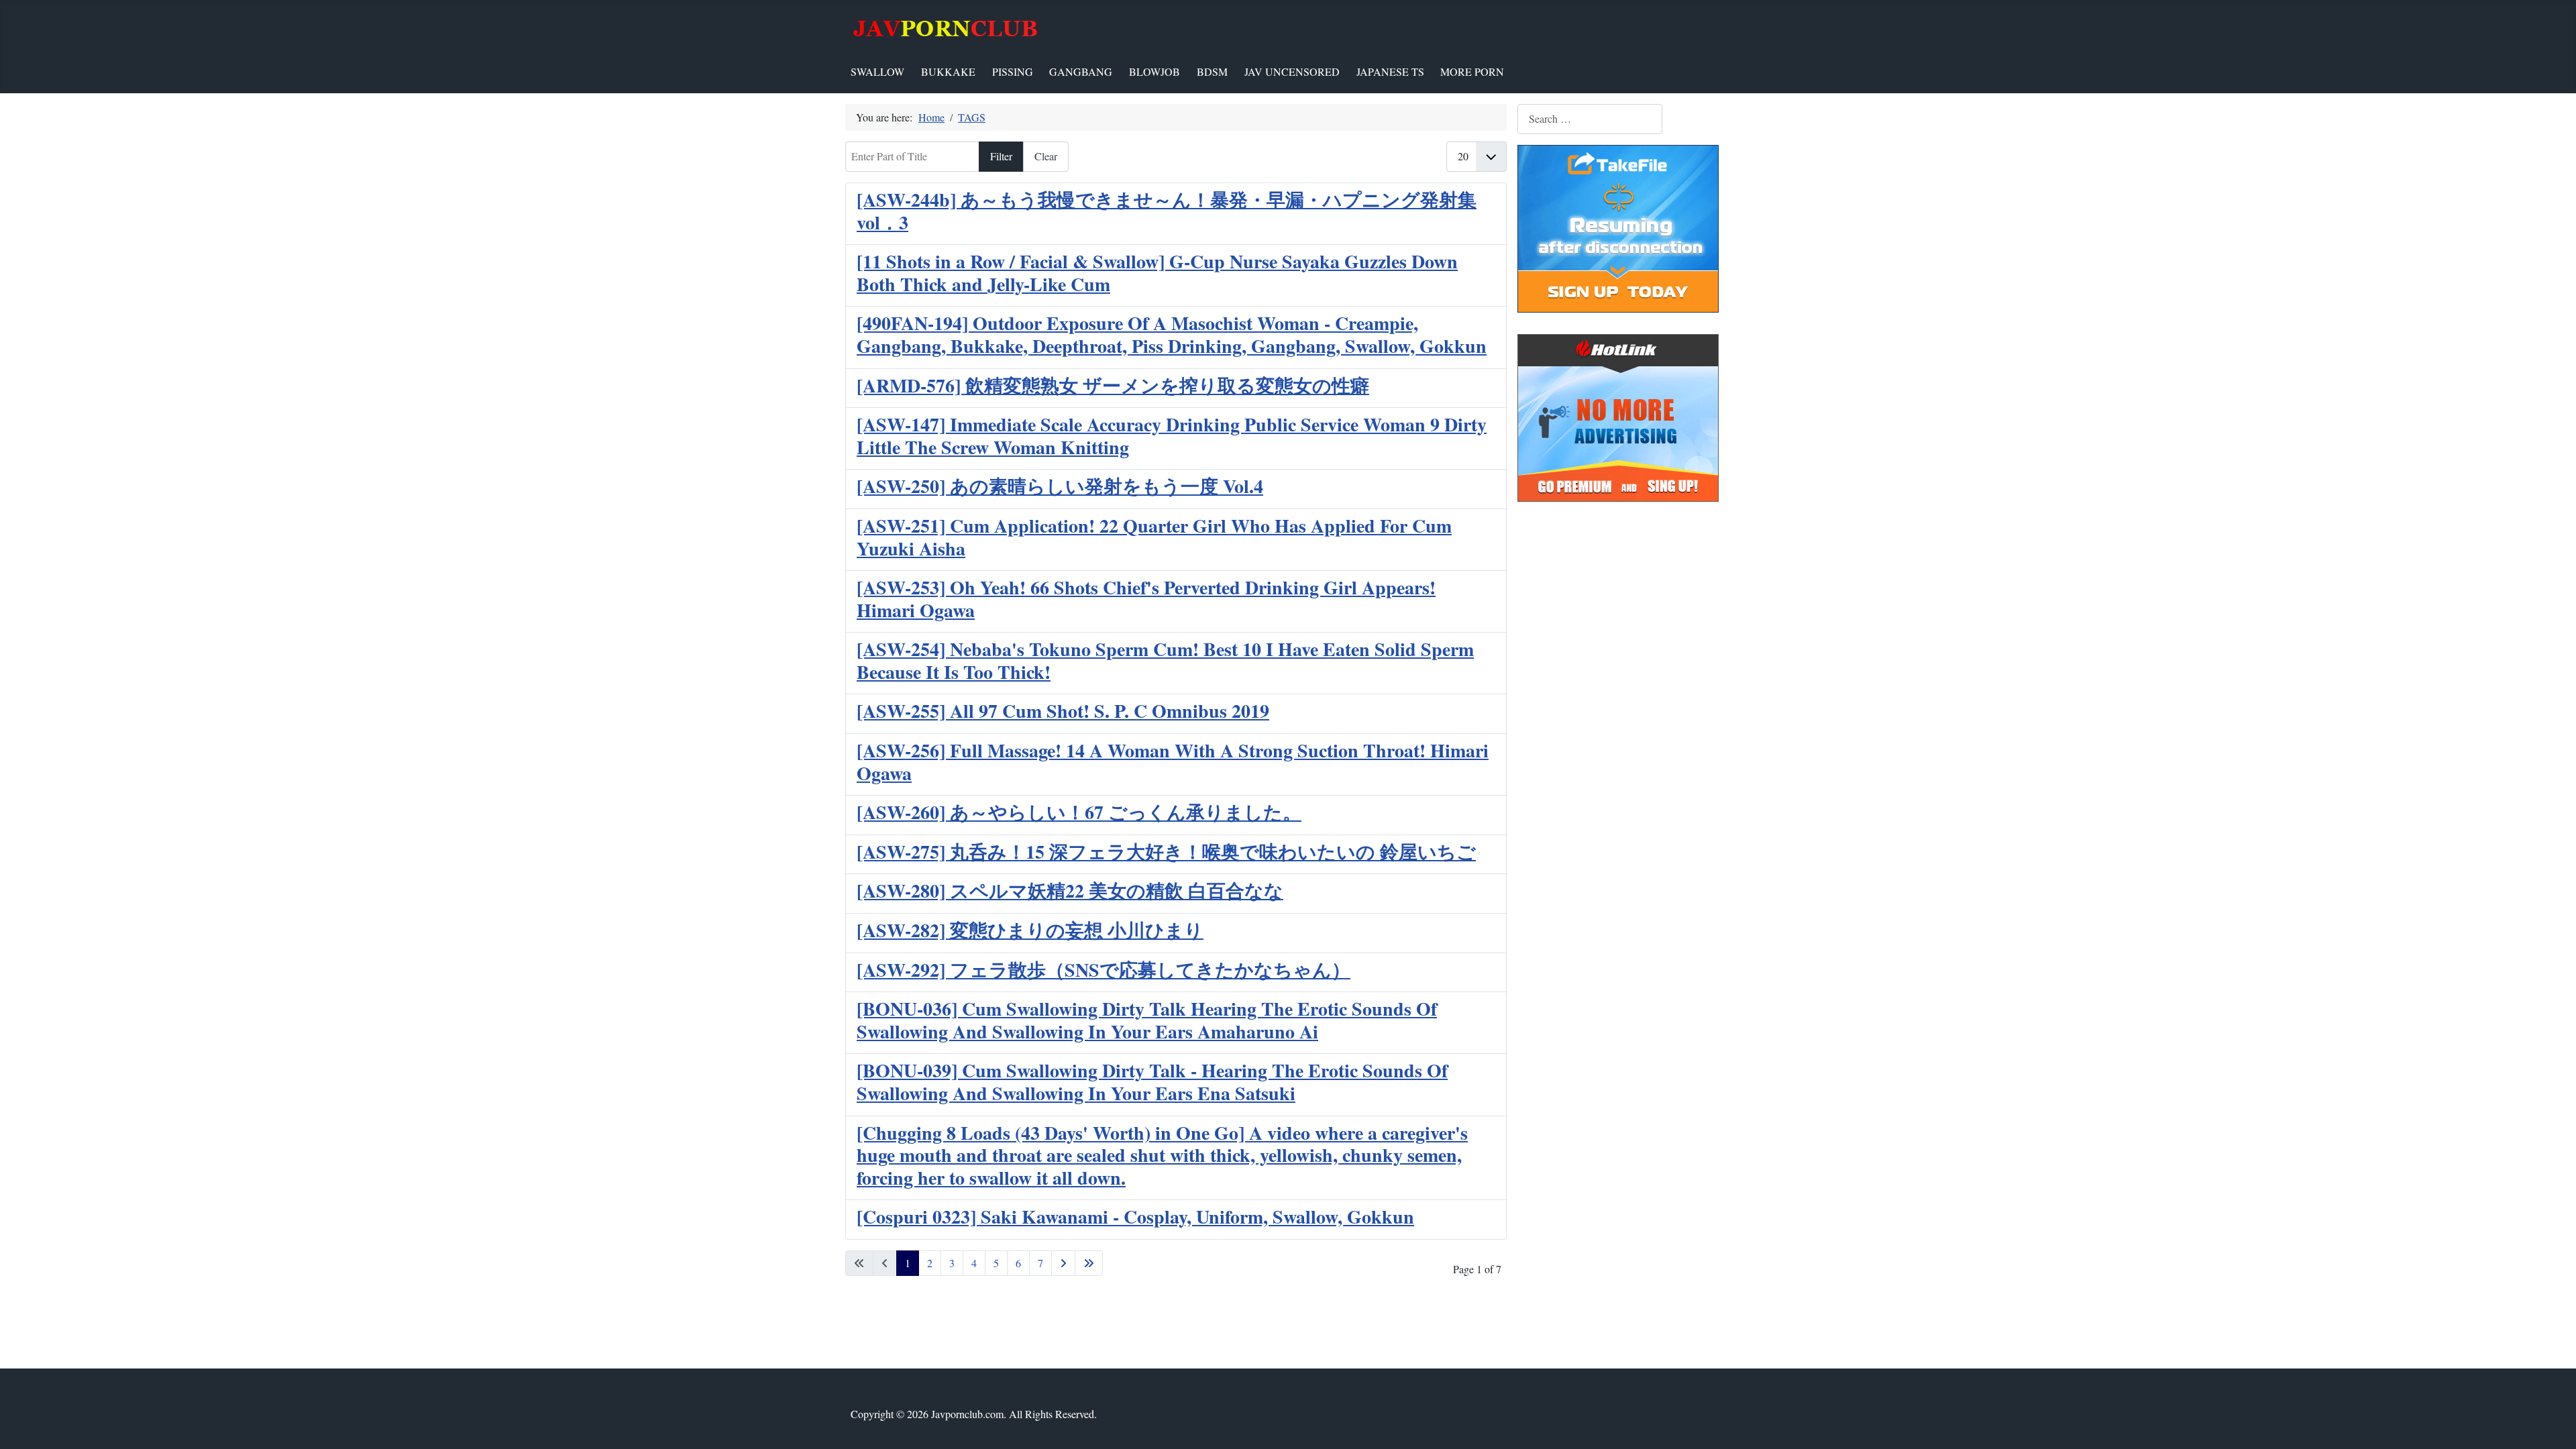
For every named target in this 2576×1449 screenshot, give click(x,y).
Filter (1001, 156)
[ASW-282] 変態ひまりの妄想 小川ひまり (1030, 930)
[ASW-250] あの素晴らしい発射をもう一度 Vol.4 (1060, 486)
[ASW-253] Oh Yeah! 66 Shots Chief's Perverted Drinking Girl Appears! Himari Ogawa (1146, 599)
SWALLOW (877, 71)
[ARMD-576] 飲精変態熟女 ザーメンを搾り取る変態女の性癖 (1113, 385)
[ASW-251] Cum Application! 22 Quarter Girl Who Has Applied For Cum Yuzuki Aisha (1154, 537)
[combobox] (1590, 119)
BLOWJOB (1155, 71)
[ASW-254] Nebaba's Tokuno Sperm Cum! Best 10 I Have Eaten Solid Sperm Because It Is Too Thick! (1165, 660)
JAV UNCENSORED (1292, 71)
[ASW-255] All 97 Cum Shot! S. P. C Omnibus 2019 (1063, 711)
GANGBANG (1081, 71)
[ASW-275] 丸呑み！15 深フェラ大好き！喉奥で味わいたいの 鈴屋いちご (1166, 852)
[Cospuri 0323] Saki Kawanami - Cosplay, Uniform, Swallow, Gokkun (1135, 1217)
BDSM (1212, 71)
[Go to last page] (1089, 1263)
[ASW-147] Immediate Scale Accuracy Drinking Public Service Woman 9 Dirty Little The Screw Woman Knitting (1172, 436)
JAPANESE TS (1390, 71)
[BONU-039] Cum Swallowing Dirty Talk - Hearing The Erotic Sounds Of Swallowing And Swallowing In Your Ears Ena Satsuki (1152, 1082)
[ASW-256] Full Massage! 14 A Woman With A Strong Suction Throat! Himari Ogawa (1173, 762)
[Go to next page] (1063, 1263)
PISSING (1013, 71)
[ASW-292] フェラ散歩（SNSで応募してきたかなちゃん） (1104, 970)
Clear (1046, 156)
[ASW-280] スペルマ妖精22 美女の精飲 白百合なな (1070, 891)
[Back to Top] (2553, 1424)
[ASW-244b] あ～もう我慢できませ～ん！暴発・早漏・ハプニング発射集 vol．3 (1167, 211)
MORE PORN (1472, 71)
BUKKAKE (948, 71)
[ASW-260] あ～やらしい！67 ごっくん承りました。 (1079, 812)
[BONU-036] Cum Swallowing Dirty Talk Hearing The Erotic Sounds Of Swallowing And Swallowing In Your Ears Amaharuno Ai (1147, 1020)
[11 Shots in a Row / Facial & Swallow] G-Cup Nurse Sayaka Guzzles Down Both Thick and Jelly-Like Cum (1157, 273)
